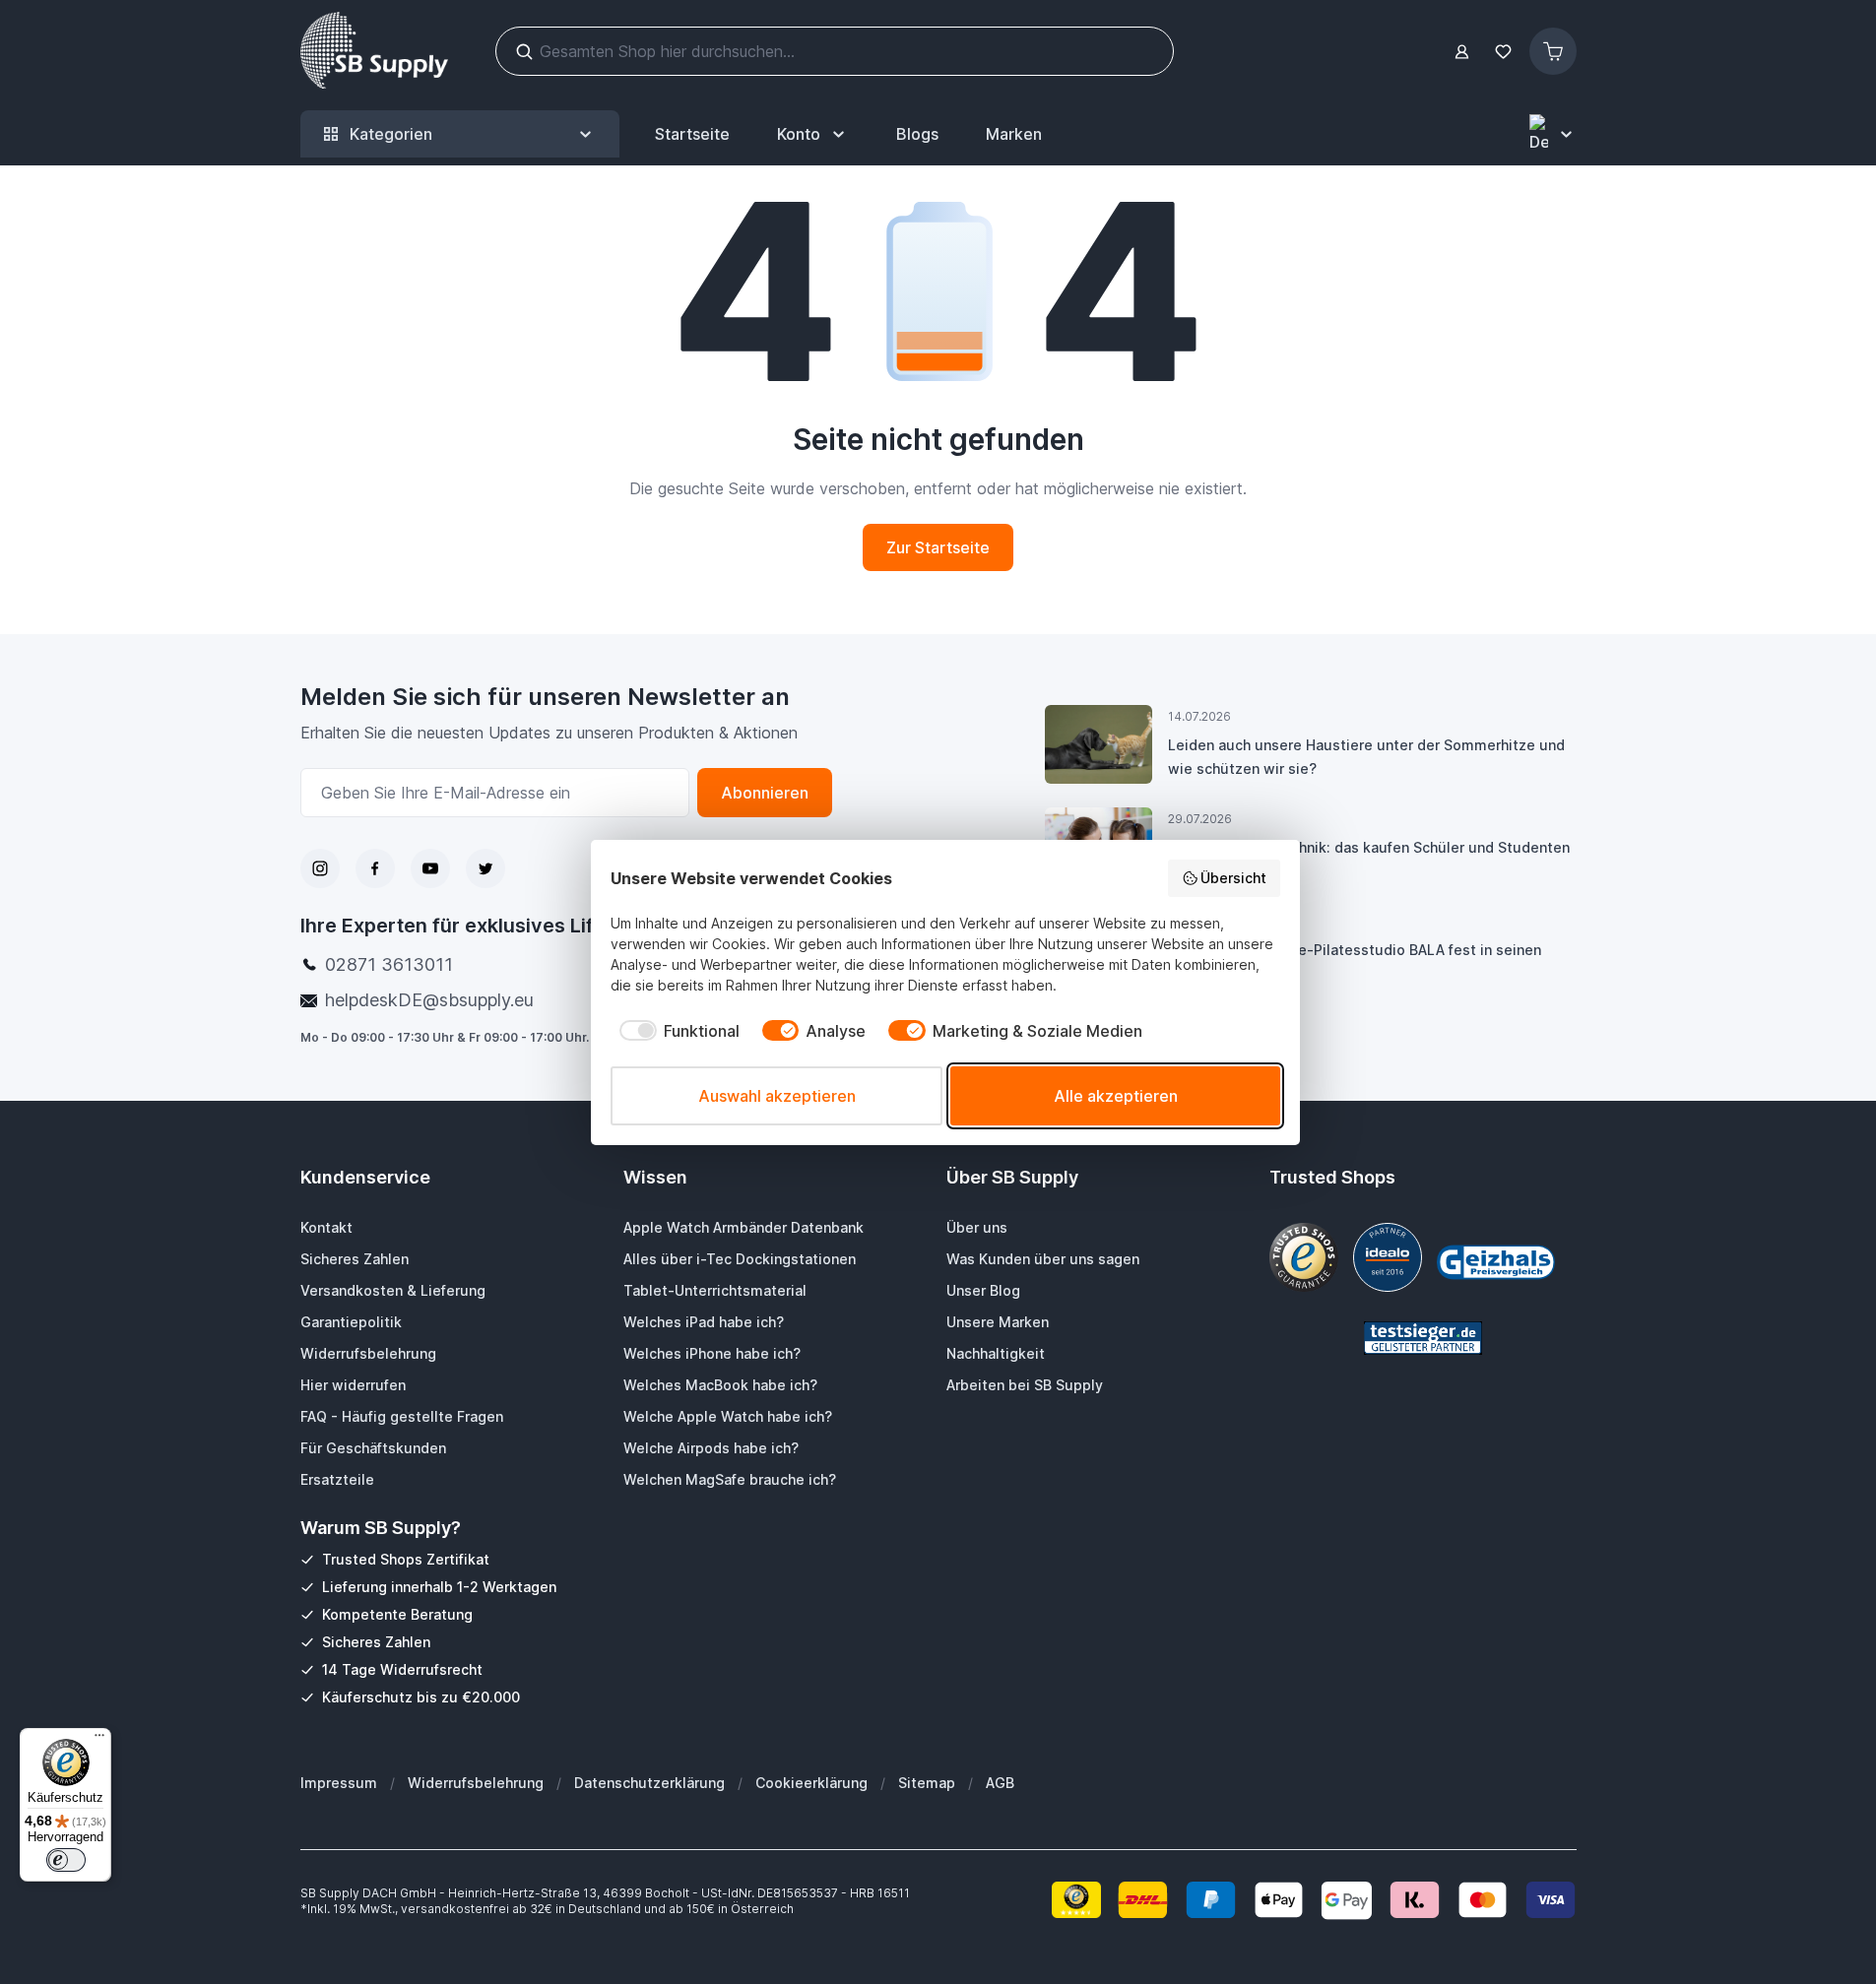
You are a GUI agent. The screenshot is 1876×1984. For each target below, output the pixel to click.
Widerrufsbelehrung (476, 1783)
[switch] (66, 1860)
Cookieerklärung (811, 1783)
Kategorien (391, 134)
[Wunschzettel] (1504, 52)
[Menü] (99, 1740)
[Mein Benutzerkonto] (1462, 52)
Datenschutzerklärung (649, 1783)
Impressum (339, 1783)
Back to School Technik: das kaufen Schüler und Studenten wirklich (1369, 859)
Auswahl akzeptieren (777, 1096)
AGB (1000, 1783)
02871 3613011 (389, 964)
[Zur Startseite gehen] (374, 51)
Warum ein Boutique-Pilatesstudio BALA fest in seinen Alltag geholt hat (1355, 961)
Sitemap (927, 1783)
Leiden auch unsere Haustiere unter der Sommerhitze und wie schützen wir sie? (1366, 757)
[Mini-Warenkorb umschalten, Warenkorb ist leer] (1553, 51)
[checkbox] (675, 1031)
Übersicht (1233, 878)
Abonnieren (765, 793)
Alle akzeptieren (1116, 1096)
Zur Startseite (938, 547)
